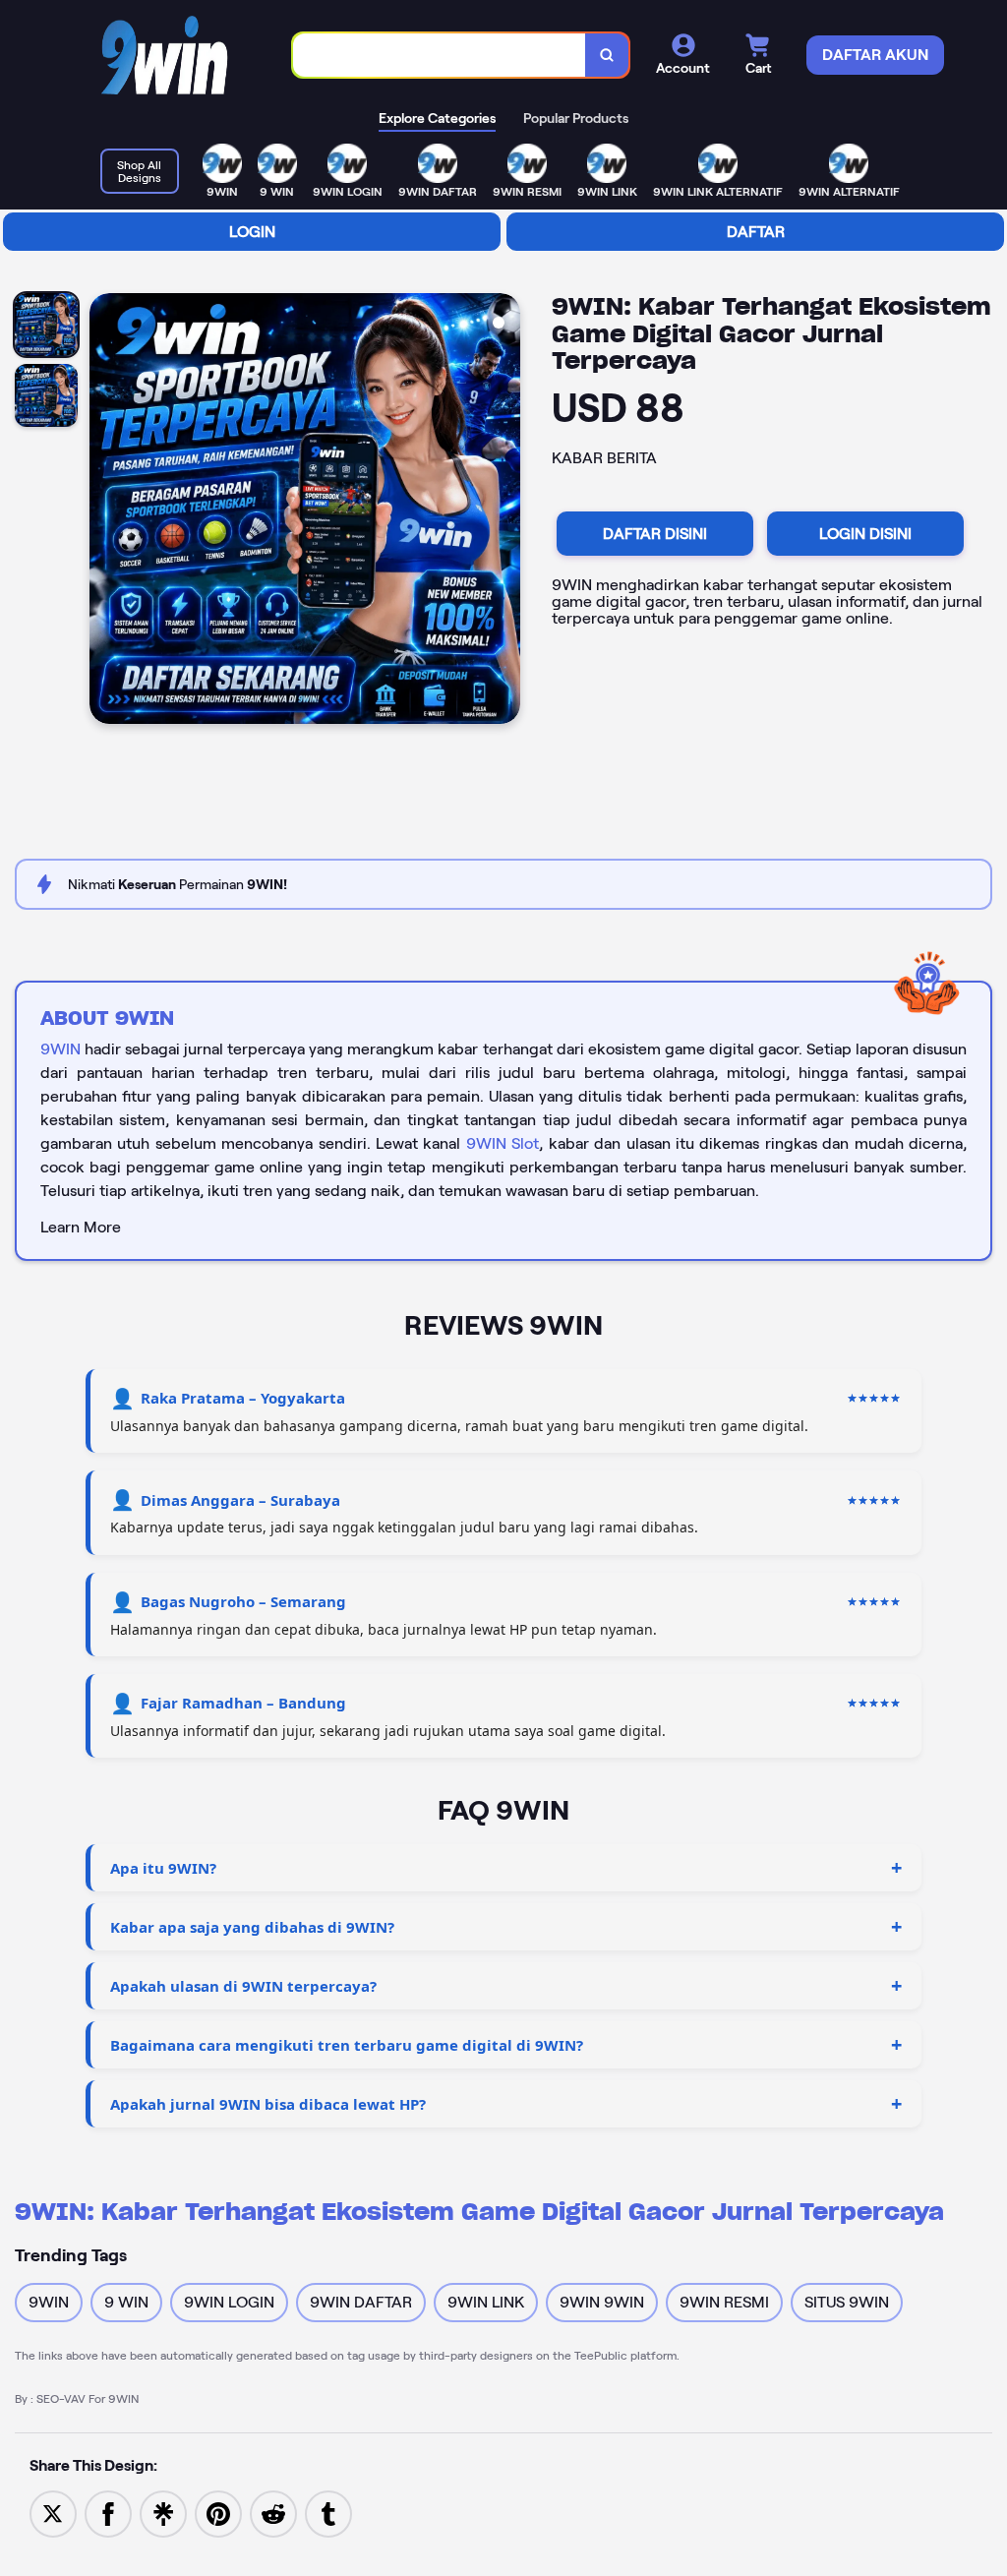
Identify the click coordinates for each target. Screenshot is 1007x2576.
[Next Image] (504, 511)
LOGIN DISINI (865, 534)
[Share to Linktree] (163, 2513)
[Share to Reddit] (273, 2513)
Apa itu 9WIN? (163, 1868)
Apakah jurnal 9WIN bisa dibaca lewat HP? (268, 2104)
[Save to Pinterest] (218, 2513)
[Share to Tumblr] (328, 2513)
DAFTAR (756, 232)
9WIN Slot (503, 1143)
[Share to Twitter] (53, 2513)
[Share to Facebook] (108, 2513)
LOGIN (252, 232)
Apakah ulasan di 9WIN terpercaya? (243, 1986)
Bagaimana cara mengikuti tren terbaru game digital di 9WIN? (347, 2045)
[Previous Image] (105, 511)
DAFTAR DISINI (655, 534)
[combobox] (440, 56)
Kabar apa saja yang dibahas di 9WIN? (252, 1927)
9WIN (60, 1049)
